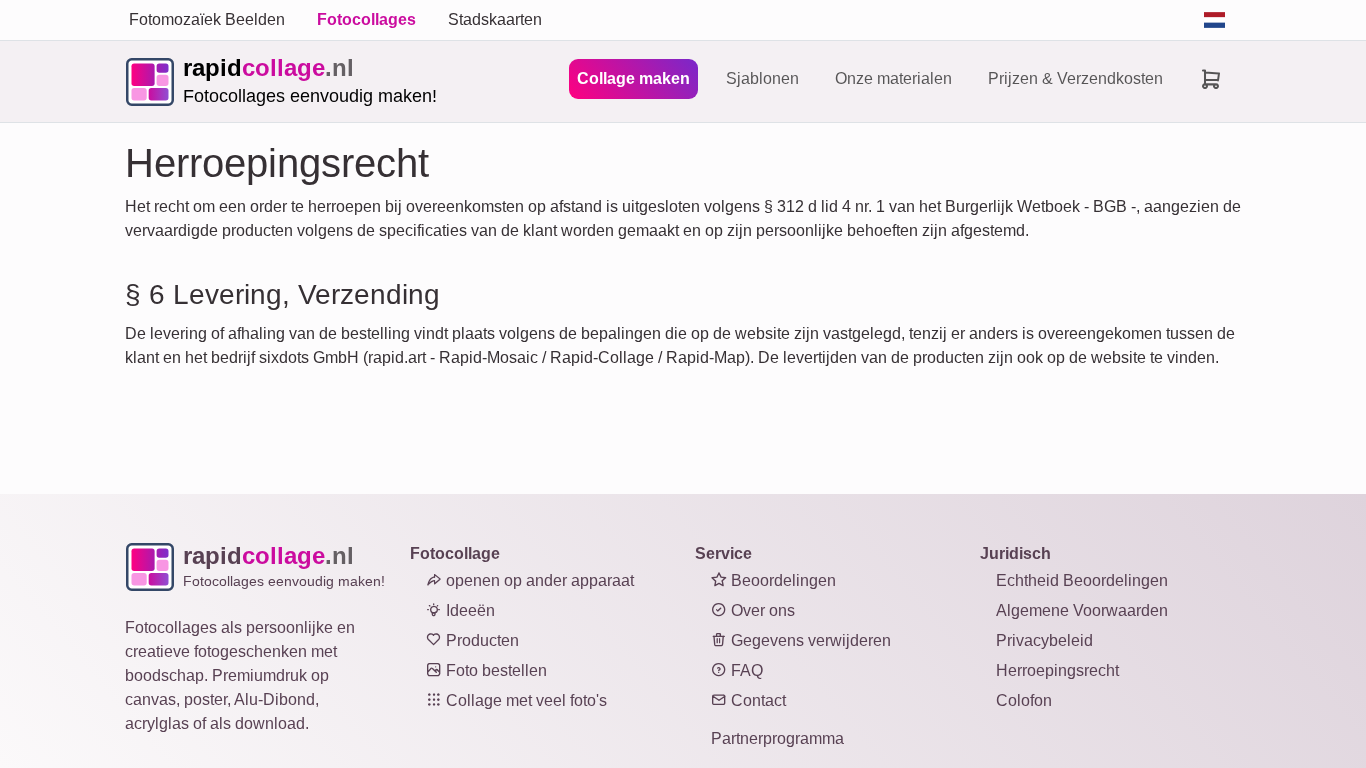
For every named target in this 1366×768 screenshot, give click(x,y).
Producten (480, 640)
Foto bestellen (494, 670)
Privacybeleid (1044, 640)
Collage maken (633, 78)
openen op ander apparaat (538, 580)
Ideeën (468, 610)
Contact (756, 700)
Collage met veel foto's (524, 700)
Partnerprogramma (777, 738)
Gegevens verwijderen (809, 640)
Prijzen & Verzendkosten (1075, 78)
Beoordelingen (781, 580)
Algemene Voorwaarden (1082, 610)
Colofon (1024, 700)
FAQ (745, 670)
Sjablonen (762, 78)
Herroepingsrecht (1057, 670)
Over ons (761, 610)
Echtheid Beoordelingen (1082, 580)
